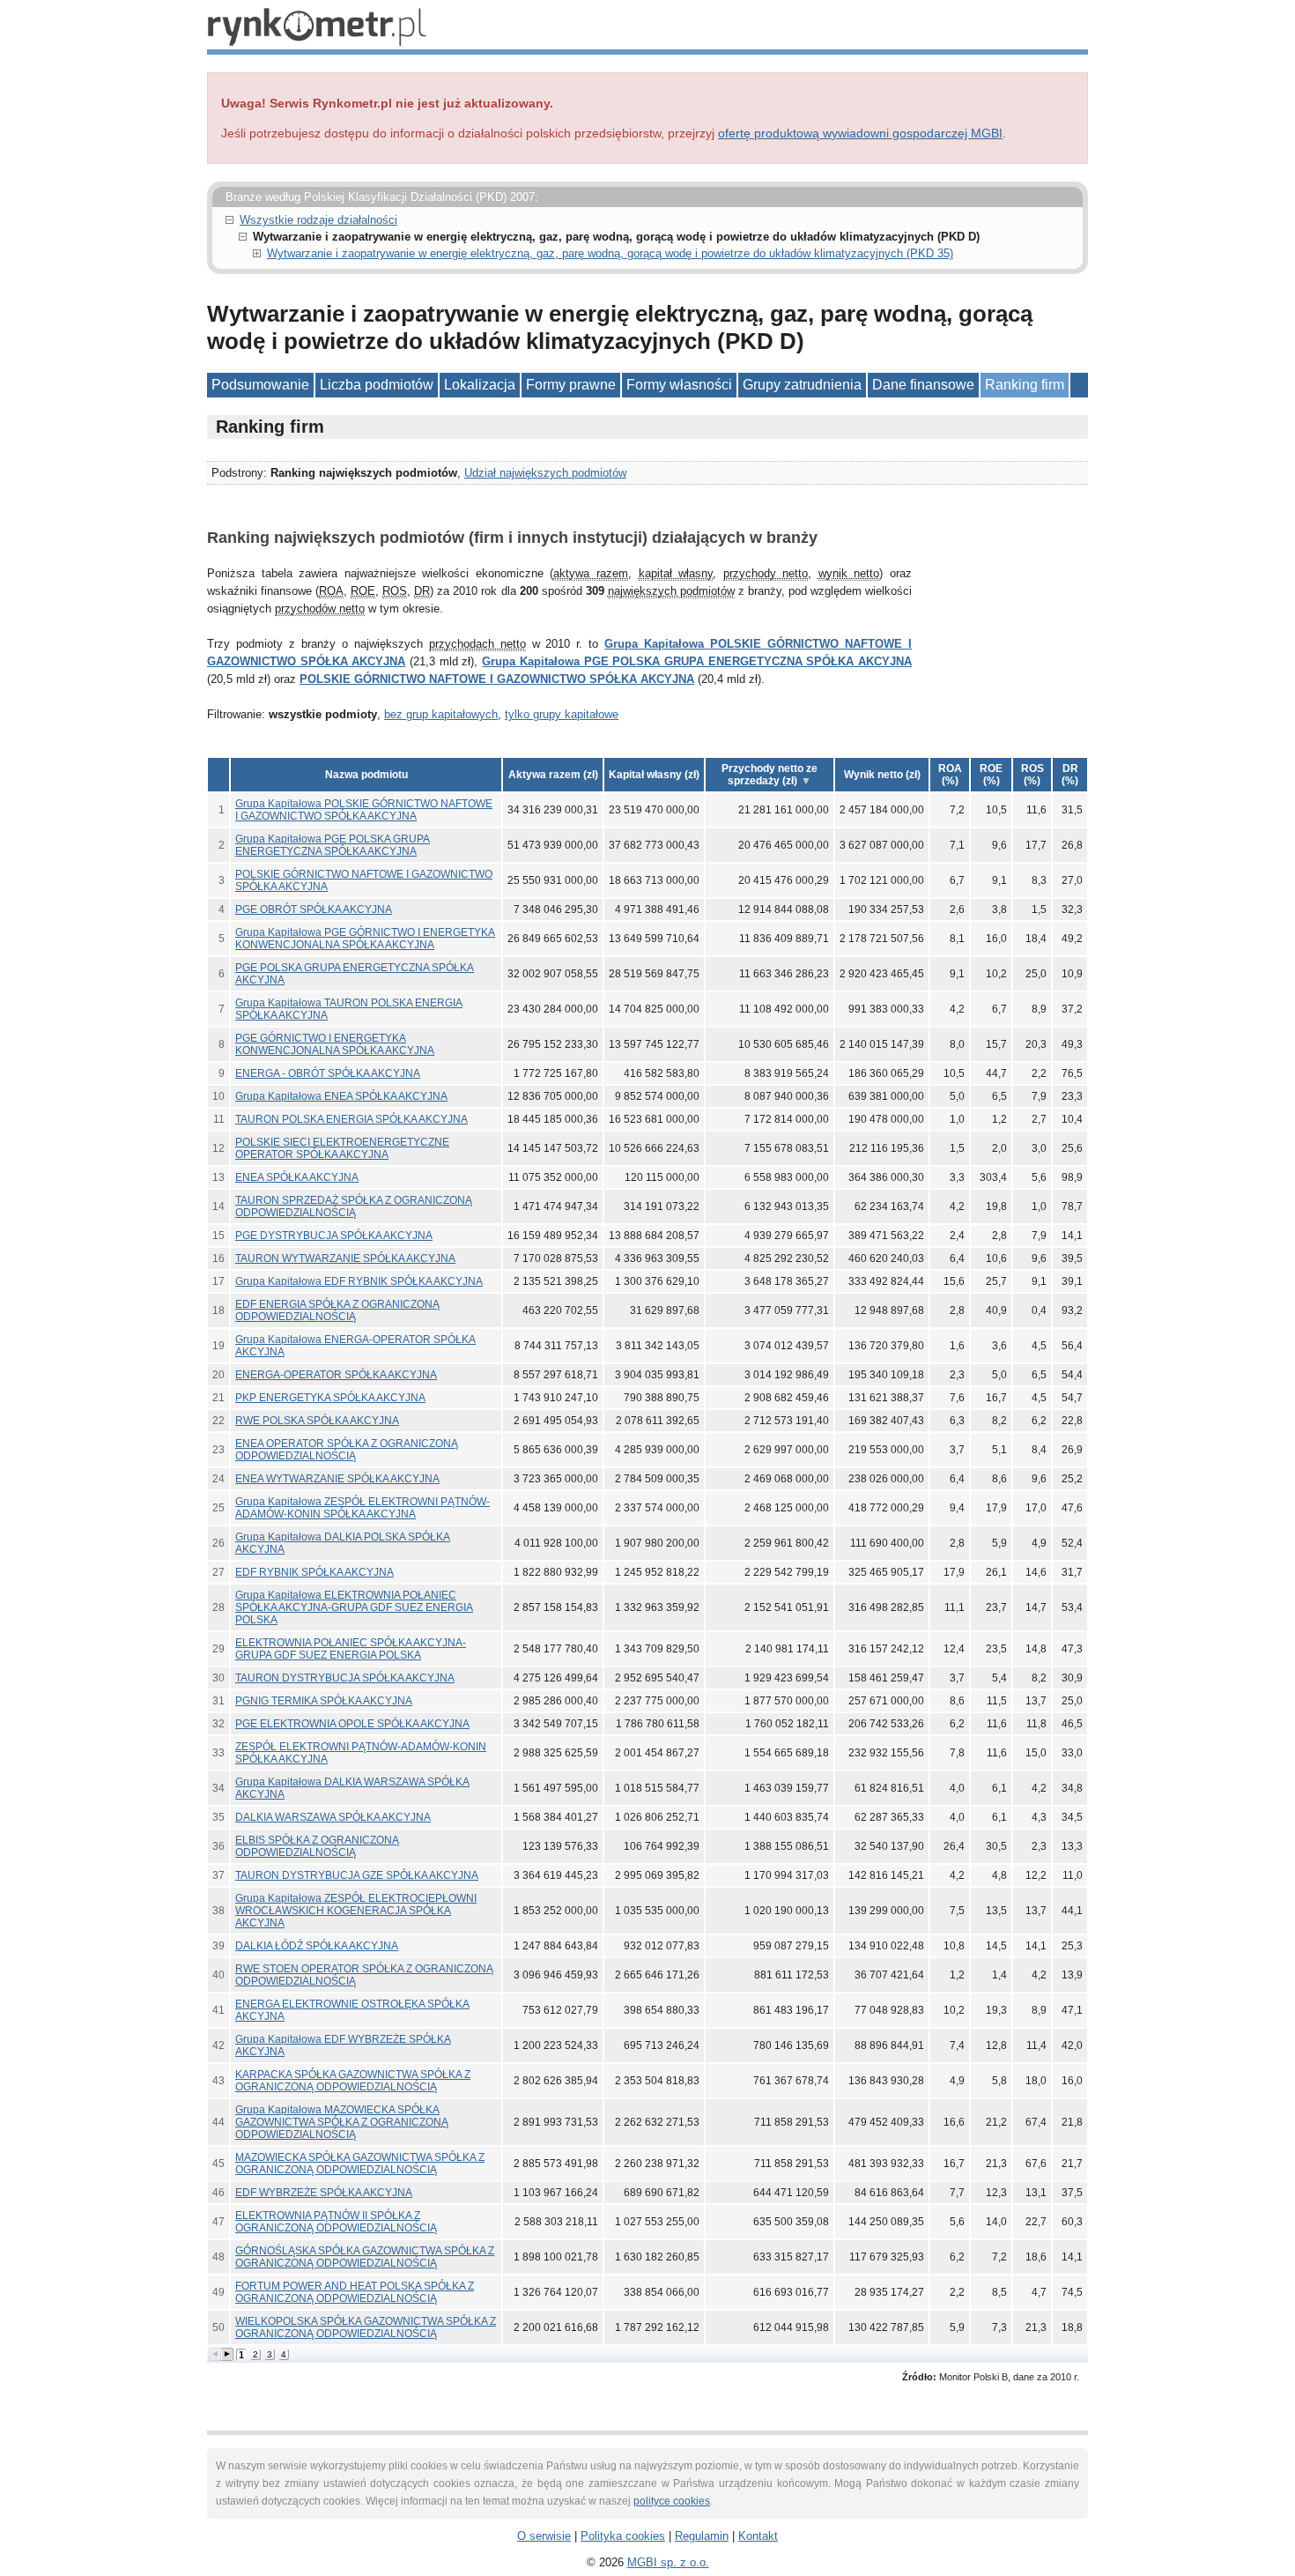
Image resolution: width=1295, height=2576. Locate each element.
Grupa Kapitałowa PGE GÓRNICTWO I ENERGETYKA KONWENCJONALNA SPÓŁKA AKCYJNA (365, 939)
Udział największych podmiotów (545, 473)
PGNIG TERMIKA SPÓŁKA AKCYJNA (324, 1701)
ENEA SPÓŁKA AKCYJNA (297, 1177)
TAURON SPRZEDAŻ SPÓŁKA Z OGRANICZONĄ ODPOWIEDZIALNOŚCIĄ (354, 1206)
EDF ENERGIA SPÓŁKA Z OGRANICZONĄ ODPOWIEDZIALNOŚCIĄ (337, 1310)
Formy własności (679, 385)
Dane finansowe (923, 385)
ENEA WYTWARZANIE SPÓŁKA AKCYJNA (337, 1479)
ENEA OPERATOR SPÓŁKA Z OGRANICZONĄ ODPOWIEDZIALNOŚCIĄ (347, 1450)
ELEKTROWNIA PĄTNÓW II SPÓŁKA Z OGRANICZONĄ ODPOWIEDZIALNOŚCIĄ (336, 2222)
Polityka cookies (623, 2536)
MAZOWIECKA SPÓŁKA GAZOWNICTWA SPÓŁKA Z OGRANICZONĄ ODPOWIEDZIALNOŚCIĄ (360, 2164)
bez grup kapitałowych (441, 714)
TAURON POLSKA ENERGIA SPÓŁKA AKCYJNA (351, 1119)
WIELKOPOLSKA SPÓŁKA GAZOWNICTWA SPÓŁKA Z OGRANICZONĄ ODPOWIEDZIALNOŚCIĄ (366, 2327)
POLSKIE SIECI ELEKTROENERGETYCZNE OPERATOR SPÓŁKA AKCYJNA (342, 1148)
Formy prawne (571, 385)
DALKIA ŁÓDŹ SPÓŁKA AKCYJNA (317, 1946)
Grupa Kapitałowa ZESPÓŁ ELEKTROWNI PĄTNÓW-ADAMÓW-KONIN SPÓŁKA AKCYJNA (363, 1508)
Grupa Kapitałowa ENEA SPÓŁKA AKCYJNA (341, 1096)
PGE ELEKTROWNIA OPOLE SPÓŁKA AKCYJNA (352, 1724)
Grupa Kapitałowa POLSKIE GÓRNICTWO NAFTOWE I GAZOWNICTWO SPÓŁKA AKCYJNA (364, 810)
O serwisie (544, 2536)
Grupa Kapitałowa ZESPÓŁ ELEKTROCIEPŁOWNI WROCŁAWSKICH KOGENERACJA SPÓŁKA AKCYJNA (356, 1911)
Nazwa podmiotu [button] (366, 775)
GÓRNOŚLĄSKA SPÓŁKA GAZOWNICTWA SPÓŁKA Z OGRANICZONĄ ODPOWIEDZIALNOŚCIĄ (365, 2257)
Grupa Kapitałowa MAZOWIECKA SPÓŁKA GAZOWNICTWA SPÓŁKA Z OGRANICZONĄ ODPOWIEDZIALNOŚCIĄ (342, 2122)
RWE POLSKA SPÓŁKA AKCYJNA (317, 1421)
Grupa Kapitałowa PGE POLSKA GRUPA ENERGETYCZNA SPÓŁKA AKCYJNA (697, 661)
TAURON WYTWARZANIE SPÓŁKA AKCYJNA (345, 1258)
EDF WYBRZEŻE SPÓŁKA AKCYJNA (324, 2193)
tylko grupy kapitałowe (562, 714)
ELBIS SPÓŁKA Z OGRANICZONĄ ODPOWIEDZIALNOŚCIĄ (317, 1846)
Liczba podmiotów (377, 385)
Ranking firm (1025, 385)
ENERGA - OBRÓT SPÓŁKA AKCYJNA (328, 1073)
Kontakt (758, 2536)
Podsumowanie (260, 385)
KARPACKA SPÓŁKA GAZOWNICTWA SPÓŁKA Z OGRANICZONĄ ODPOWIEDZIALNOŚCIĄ (353, 2081)
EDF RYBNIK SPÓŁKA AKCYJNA (314, 1572)
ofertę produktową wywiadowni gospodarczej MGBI (860, 133)
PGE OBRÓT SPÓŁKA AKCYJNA (314, 909)
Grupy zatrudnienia (802, 385)
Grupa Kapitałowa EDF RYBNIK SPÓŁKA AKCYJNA (359, 1281)
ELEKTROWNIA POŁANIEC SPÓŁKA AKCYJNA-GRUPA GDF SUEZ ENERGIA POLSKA (351, 1649)
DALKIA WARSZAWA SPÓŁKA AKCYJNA (333, 1817)
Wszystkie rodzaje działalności (318, 220)
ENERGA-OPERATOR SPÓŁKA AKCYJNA (336, 1375)
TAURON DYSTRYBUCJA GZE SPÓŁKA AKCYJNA (357, 1875)
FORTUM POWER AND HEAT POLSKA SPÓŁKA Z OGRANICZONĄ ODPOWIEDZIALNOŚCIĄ (355, 2292)
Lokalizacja (480, 385)
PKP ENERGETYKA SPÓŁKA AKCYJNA (330, 1398)
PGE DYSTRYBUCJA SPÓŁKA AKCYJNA (334, 1236)
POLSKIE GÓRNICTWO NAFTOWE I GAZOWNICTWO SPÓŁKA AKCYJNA (497, 679)
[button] (553, 775)
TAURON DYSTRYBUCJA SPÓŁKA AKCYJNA (345, 1678)
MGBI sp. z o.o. (668, 2562)
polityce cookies (672, 2501)
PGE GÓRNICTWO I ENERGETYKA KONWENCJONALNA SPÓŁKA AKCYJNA (335, 1044)
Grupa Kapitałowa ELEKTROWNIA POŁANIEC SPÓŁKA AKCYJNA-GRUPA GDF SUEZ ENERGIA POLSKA (354, 1607)
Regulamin (702, 2536)
